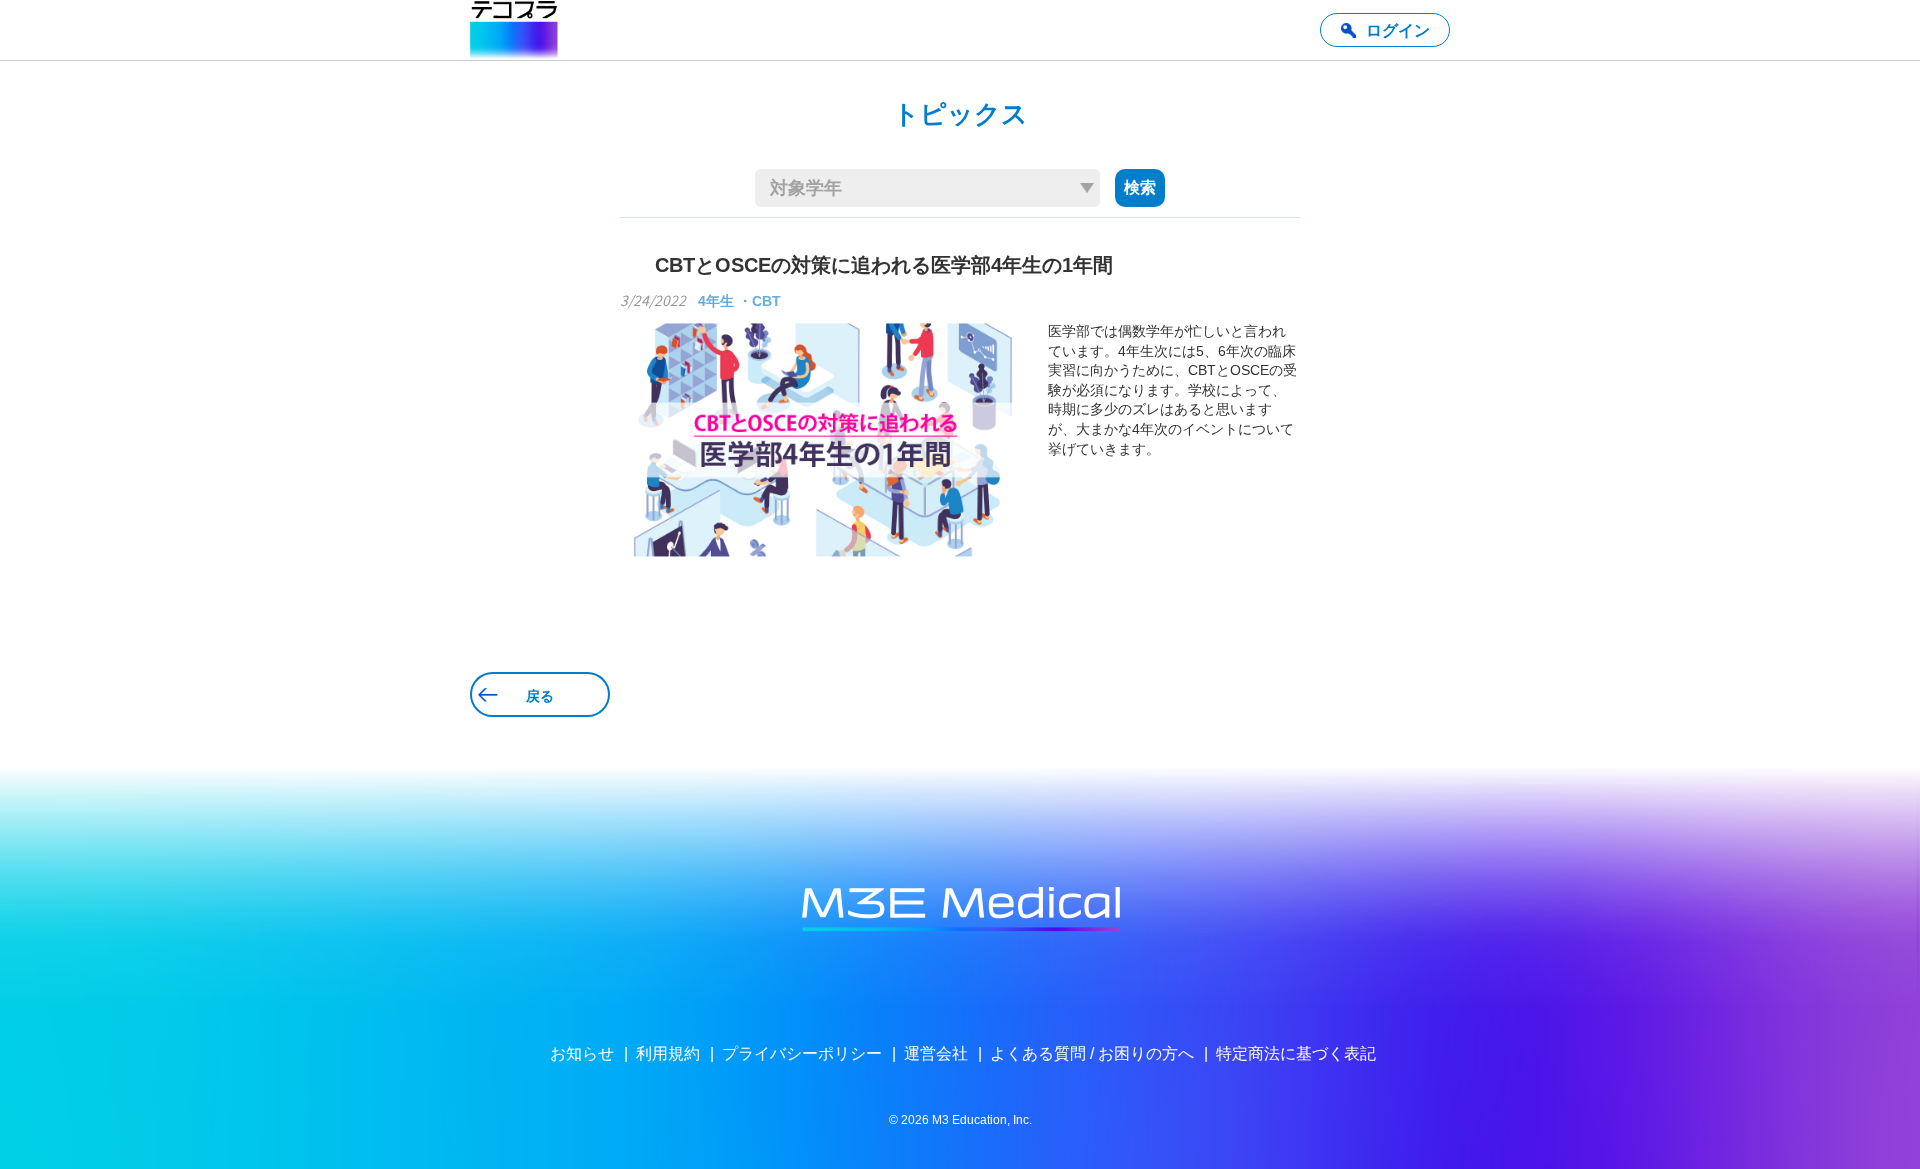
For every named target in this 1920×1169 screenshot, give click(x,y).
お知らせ (582, 1053)
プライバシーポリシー (802, 1053)
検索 (1140, 187)
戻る (540, 696)
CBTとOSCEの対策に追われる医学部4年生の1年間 (884, 265)
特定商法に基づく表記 (1296, 1053)
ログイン (1398, 30)
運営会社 (936, 1053)
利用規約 (668, 1053)
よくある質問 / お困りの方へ (1092, 1053)
